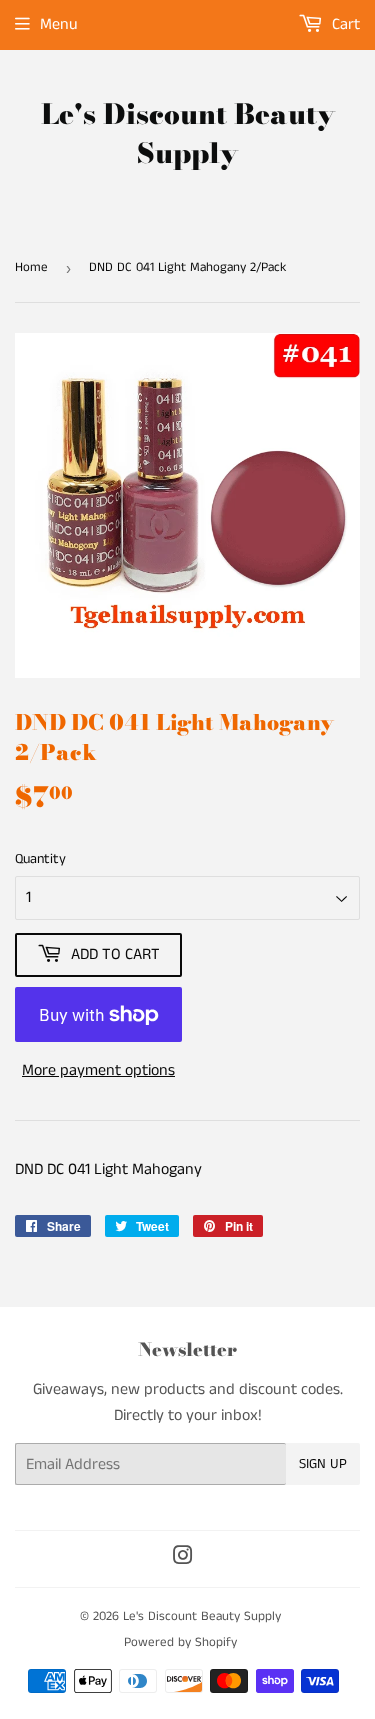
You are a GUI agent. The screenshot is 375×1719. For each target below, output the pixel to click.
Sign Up (323, 1464)
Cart (344, 24)
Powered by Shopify (180, 1642)
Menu (59, 24)
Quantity (40, 859)
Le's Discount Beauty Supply (188, 134)
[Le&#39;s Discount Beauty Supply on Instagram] (183, 1558)
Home (31, 267)
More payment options (98, 1070)
